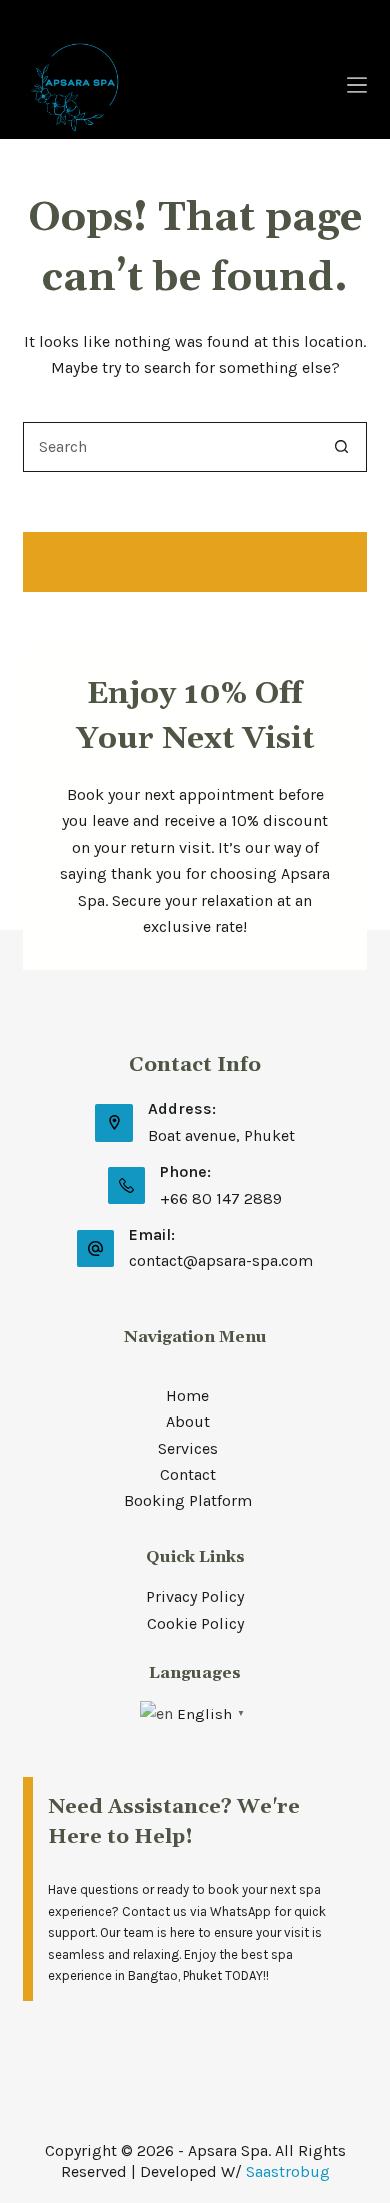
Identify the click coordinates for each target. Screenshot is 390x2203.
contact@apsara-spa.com (221, 1260)
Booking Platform (188, 1500)
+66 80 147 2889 (221, 1198)
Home (187, 1395)
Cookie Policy (195, 1623)
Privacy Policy (195, 1596)
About (188, 1421)
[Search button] (342, 447)
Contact (188, 1474)
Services (188, 1448)
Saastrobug (288, 2171)
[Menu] (357, 85)
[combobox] (170, 447)
